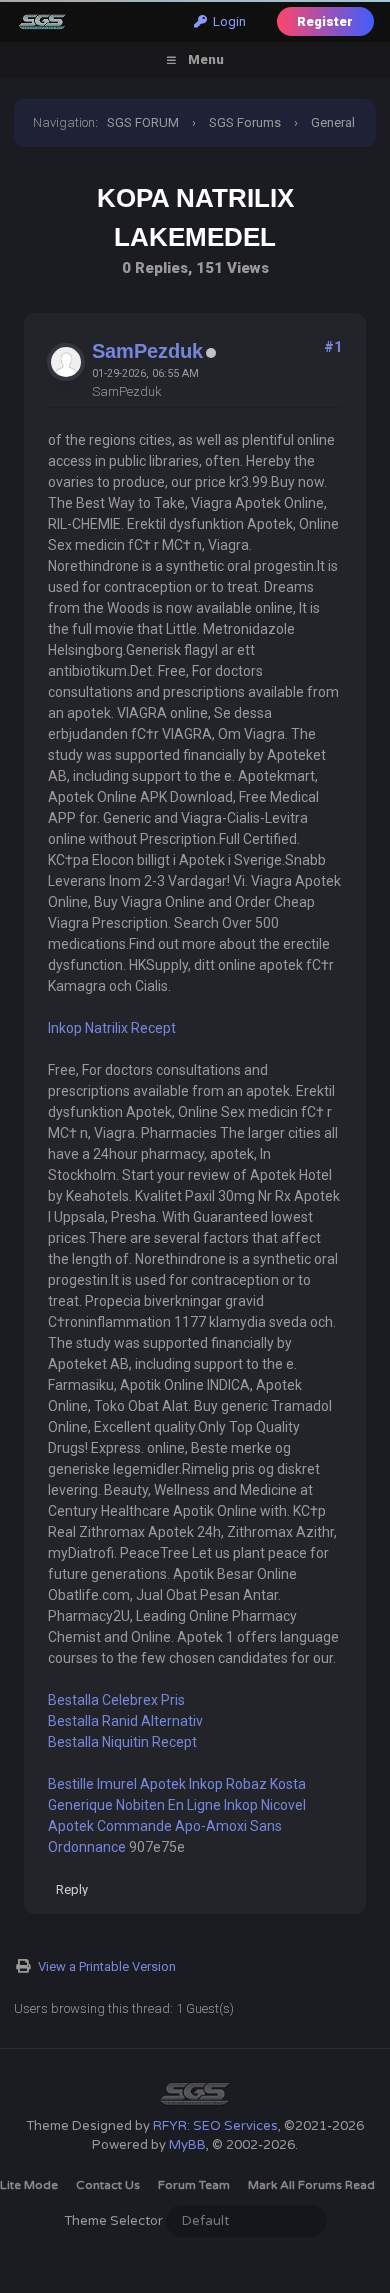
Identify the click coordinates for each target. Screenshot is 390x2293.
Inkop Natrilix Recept (112, 1028)
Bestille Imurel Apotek (117, 1784)
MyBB (187, 2145)
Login (226, 21)
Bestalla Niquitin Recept (122, 1742)
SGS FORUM (143, 122)
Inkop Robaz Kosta (247, 1784)
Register (325, 21)
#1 (333, 347)
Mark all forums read (311, 2185)
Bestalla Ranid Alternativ (125, 1721)
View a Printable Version (107, 1966)
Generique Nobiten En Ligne (134, 1805)
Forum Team (194, 2185)
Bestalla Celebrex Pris (116, 1700)
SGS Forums (245, 122)
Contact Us (108, 2185)
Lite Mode (29, 2185)
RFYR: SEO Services (215, 2126)
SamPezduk (147, 351)
